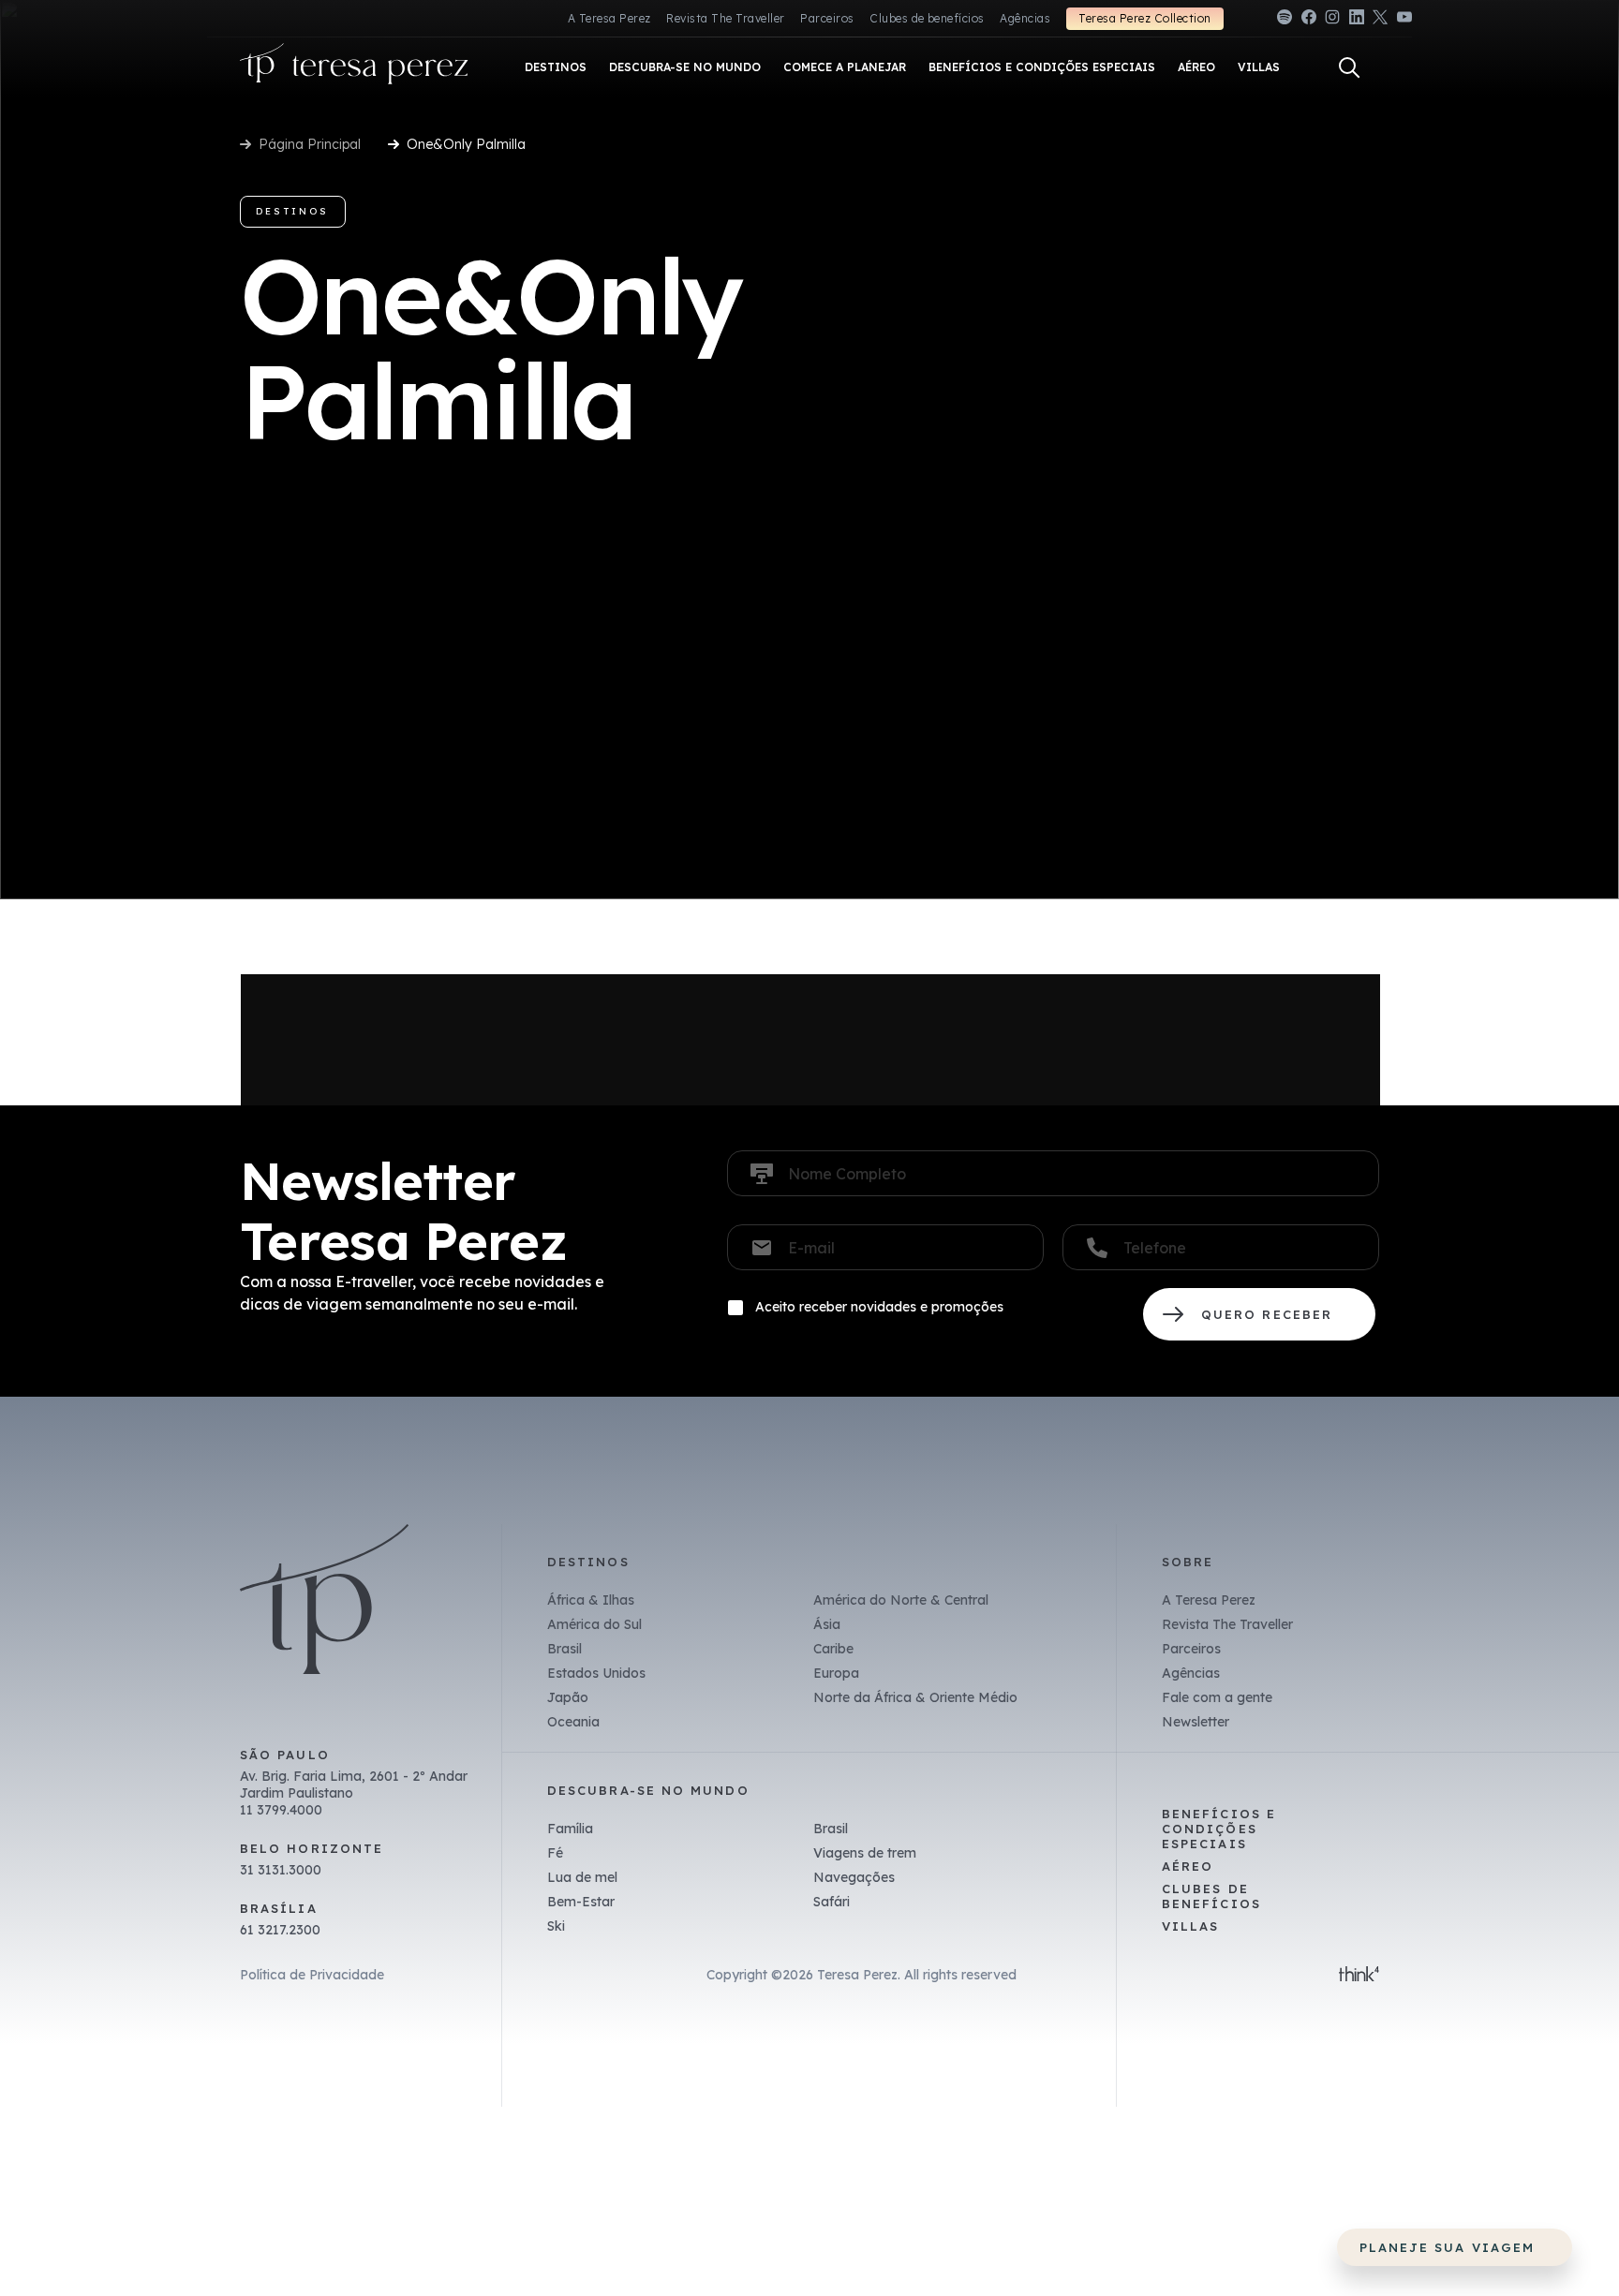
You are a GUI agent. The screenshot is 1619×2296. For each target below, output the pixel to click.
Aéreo (1188, 1866)
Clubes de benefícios (927, 18)
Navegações (854, 1877)
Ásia (827, 1624)
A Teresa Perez (609, 18)
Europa (836, 1673)
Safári (832, 1902)
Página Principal (310, 144)
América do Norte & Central (901, 1600)
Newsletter (1196, 1722)
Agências (1025, 18)
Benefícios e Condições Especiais (1219, 1829)
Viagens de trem (865, 1853)
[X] (1380, 20)
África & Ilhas (591, 1600)
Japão (568, 1697)
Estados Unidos (596, 1673)
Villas (1190, 1926)
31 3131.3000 (281, 1870)
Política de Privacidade (312, 1975)
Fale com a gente (1217, 1697)
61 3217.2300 (280, 1930)
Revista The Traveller (725, 18)
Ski (556, 1926)
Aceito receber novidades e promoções (879, 1307)
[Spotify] (1285, 20)
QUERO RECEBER (1259, 1314)
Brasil (564, 1649)
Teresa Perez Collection (1144, 18)
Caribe (833, 1649)
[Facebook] (1309, 20)
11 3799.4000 (281, 1810)
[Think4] (1359, 1976)
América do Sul (594, 1624)
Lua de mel (582, 1877)
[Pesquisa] (1349, 67)
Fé (555, 1853)
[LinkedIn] (1357, 20)
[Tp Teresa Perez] (354, 68)
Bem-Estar (581, 1902)
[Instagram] (1332, 20)
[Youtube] (1404, 20)
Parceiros (827, 18)
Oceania (573, 1722)
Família (570, 1829)
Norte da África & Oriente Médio (915, 1697)
